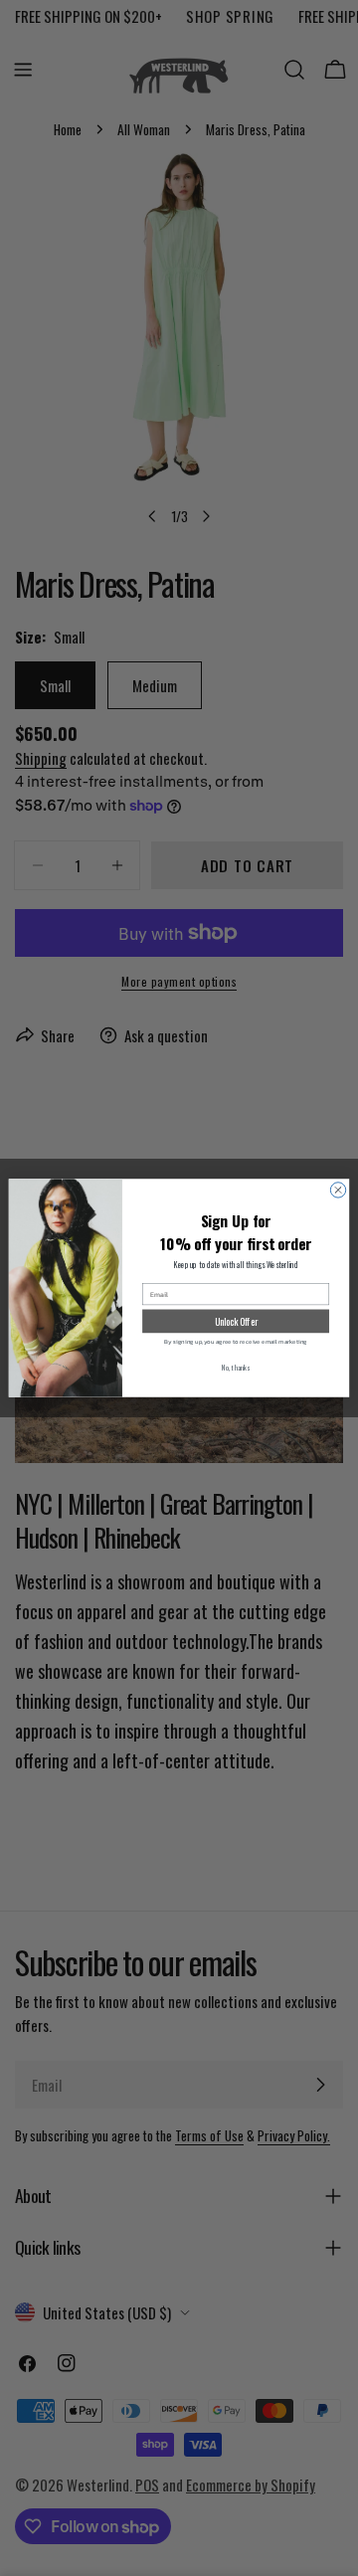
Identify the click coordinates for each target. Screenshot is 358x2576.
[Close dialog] (338, 1190)
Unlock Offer (236, 1321)
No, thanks (236, 1368)
